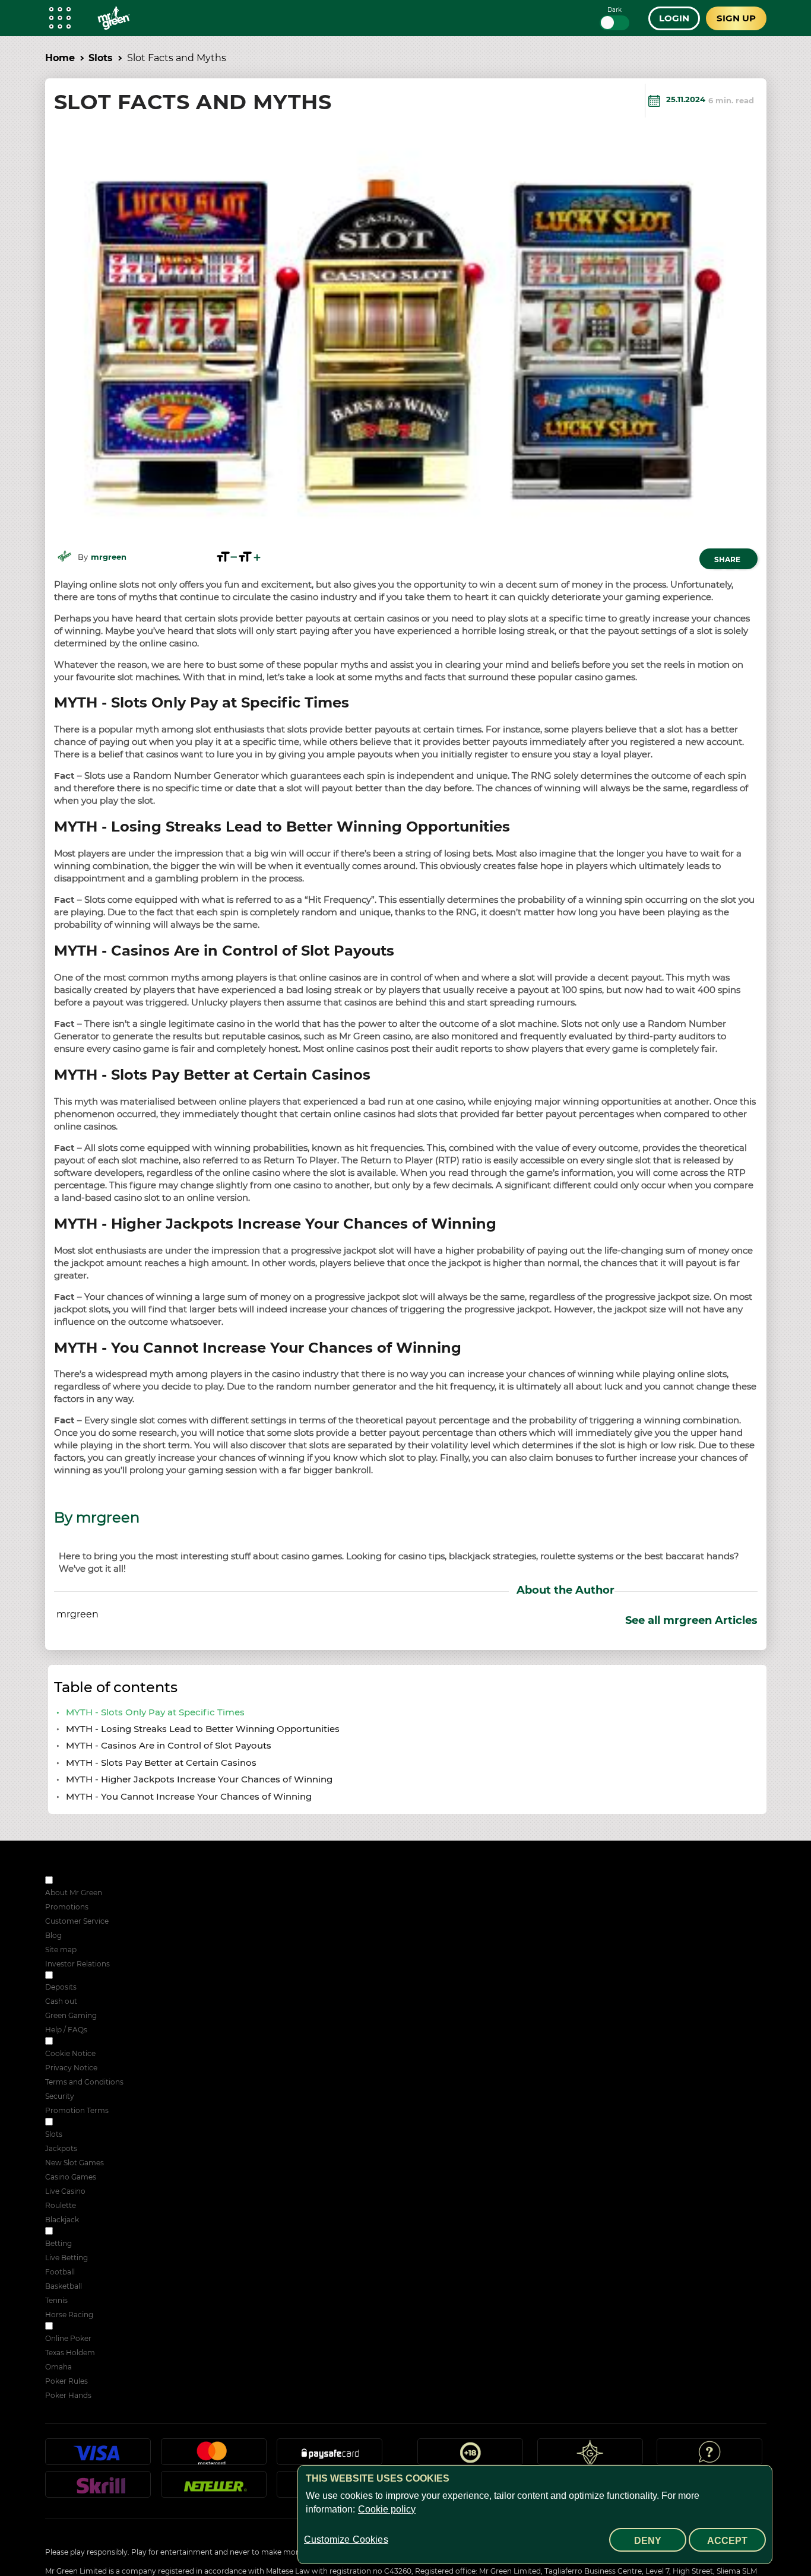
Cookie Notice (70, 2053)
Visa (98, 2457)
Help (709, 2457)
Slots (101, 58)
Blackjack (62, 2220)
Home (60, 58)
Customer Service (77, 1921)
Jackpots (61, 2148)
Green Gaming (71, 2015)
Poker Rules (66, 2381)
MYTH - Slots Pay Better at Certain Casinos (162, 1763)
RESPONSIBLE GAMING (97, 1976)
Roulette (61, 2205)
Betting (58, 2243)
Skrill (98, 2489)
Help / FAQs (66, 2030)
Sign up (736, 18)
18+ (470, 2457)
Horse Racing (69, 2315)
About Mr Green (74, 1893)
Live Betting (66, 2258)
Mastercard (214, 2457)
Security (60, 2096)
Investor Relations (77, 1964)
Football (60, 2272)
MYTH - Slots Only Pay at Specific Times (155, 1712)
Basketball (64, 2286)
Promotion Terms (77, 2110)
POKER (68, 2327)
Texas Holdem (70, 2353)
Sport (64, 2232)
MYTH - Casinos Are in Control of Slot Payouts (170, 1745)
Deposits (61, 1987)
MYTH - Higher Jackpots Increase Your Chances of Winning (200, 1779)
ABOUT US (74, 1881)
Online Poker (68, 2338)
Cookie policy (387, 2509)
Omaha (58, 2367)
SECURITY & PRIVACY (94, 2042)
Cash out (61, 2001)
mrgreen (109, 557)
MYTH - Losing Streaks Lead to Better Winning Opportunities (204, 1729)
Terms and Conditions (84, 2082)
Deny (648, 2541)
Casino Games (71, 2177)
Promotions (67, 1907)
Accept (727, 2541)
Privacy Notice (71, 2068)
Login (674, 18)
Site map (61, 1950)
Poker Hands (68, 2395)
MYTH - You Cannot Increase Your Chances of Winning (190, 1796)
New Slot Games (75, 2163)
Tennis (56, 2300)
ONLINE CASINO (85, 2123)
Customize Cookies (346, 2539)
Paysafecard (330, 2457)
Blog (53, 1935)
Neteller (214, 2489)
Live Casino (65, 2191)
